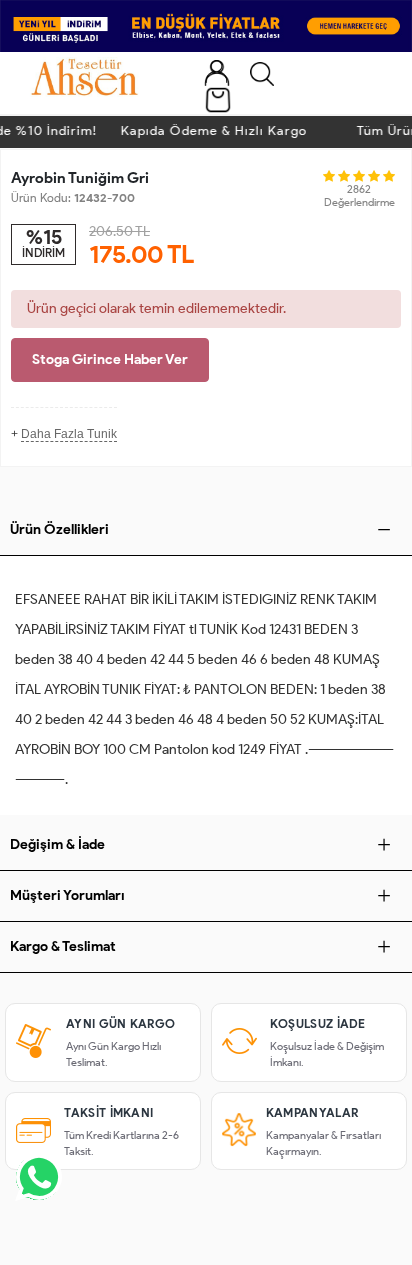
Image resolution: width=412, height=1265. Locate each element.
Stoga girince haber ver (110, 359)
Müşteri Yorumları (67, 895)
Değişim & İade (57, 844)
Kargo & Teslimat (63, 946)
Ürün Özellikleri (59, 529)
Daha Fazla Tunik (69, 434)
